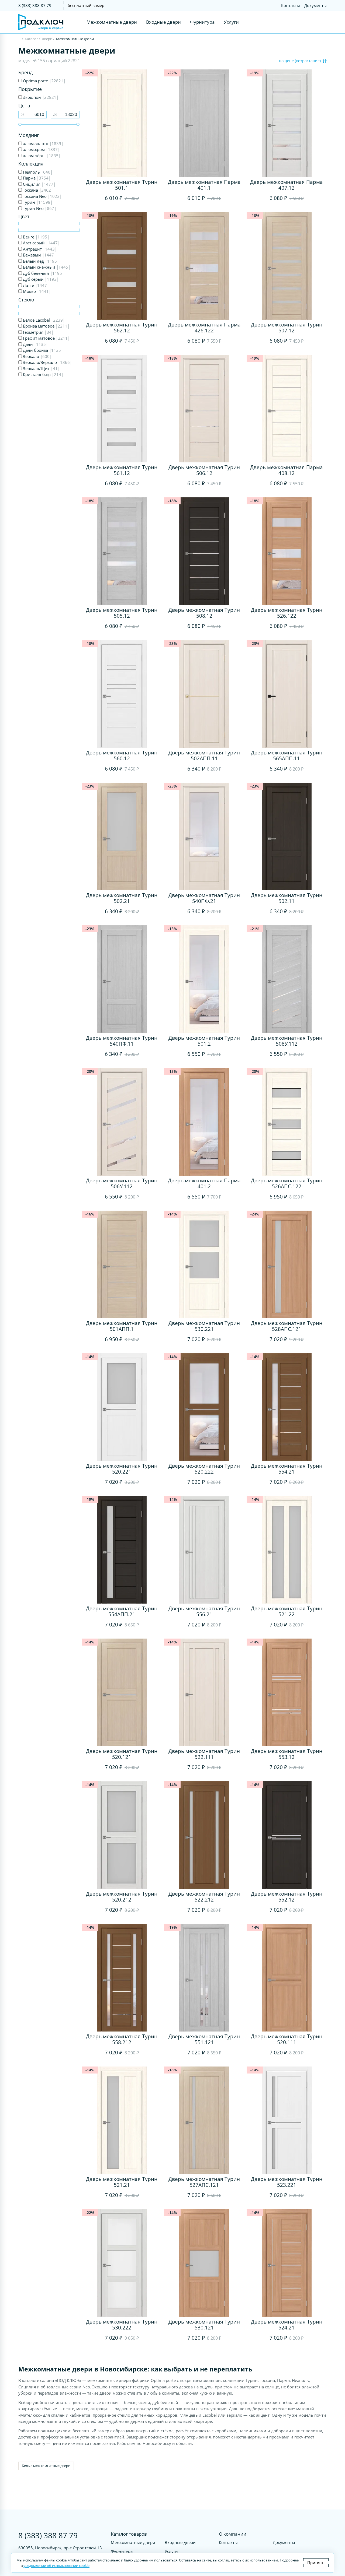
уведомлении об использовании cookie (56, 2566)
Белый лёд (40, 261)
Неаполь (37, 172)
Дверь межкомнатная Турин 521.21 (122, 2182)
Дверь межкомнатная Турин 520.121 (122, 1754)
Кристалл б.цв (43, 374)
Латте (35, 285)
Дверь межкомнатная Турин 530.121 (204, 2325)
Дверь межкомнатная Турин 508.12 (204, 613)
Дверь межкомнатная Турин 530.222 (122, 2325)
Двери (47, 39)
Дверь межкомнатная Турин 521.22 (287, 1611)
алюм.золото (43, 143)
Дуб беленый (43, 273)
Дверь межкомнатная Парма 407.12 (287, 185)
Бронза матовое (46, 326)
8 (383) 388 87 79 (35, 5)
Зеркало (37, 356)
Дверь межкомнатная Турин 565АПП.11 (287, 755)
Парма (36, 178)
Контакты (291, 5)
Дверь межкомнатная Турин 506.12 (204, 470)
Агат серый (41, 243)
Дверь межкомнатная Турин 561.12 (122, 470)
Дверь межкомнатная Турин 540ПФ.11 (122, 1041)
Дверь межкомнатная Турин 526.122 (287, 613)
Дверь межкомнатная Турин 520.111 (287, 2039)
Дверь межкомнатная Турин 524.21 (287, 2325)
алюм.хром (41, 149)
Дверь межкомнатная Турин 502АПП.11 (204, 755)
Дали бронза (42, 350)
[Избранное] (313, 22)
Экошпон (40, 97)
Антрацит (39, 249)
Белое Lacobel (43, 320)
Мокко (36, 291)
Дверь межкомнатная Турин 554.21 (287, 1469)
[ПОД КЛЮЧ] (20, 39)
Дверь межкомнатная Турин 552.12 (287, 1897)
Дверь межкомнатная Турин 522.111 (204, 1754)
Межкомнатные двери (112, 22)
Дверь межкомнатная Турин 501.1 (122, 185)
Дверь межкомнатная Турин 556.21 (204, 1611)
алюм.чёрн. (41, 156)
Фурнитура (202, 22)
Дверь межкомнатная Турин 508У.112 (287, 1041)
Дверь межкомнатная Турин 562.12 (122, 328)
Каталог (31, 39)
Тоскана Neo (42, 196)
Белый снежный (46, 267)
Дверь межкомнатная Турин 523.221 (287, 2182)
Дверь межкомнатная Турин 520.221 (122, 1469)
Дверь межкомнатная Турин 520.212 (122, 1897)
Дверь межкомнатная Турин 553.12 (287, 1754)
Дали (35, 344)
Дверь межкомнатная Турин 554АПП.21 (122, 1611)
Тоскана (37, 190)
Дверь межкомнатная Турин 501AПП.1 (122, 1326)
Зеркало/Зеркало (47, 362)
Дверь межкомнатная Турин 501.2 (204, 1041)
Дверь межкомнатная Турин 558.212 (122, 2039)
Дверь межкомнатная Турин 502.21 (122, 898)
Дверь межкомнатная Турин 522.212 (204, 1897)
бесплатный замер (86, 5)
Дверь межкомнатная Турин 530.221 (204, 1326)
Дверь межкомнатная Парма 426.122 (204, 328)
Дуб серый (40, 279)
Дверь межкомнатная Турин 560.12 (122, 755)
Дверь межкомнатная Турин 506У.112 (122, 1183)
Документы (315, 5)
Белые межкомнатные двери (46, 2466)
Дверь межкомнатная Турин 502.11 (287, 898)
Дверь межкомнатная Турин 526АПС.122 (287, 1183)
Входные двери (163, 22)
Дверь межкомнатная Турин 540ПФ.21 (204, 898)
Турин (37, 202)
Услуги (231, 22)
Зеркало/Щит (41, 368)
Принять (316, 2563)
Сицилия (39, 184)
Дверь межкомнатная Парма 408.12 (287, 470)
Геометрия (38, 332)
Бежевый (39, 255)
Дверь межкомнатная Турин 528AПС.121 (287, 1326)
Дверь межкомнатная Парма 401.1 (204, 185)
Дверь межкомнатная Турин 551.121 (204, 2039)
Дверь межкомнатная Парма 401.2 (204, 1183)
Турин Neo (39, 208)
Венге (36, 237)
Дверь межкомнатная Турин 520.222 (204, 1469)
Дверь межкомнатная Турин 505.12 (122, 613)
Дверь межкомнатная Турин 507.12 (287, 328)
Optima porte (44, 81)
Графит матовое (46, 338)
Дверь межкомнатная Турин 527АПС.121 (204, 2182)
